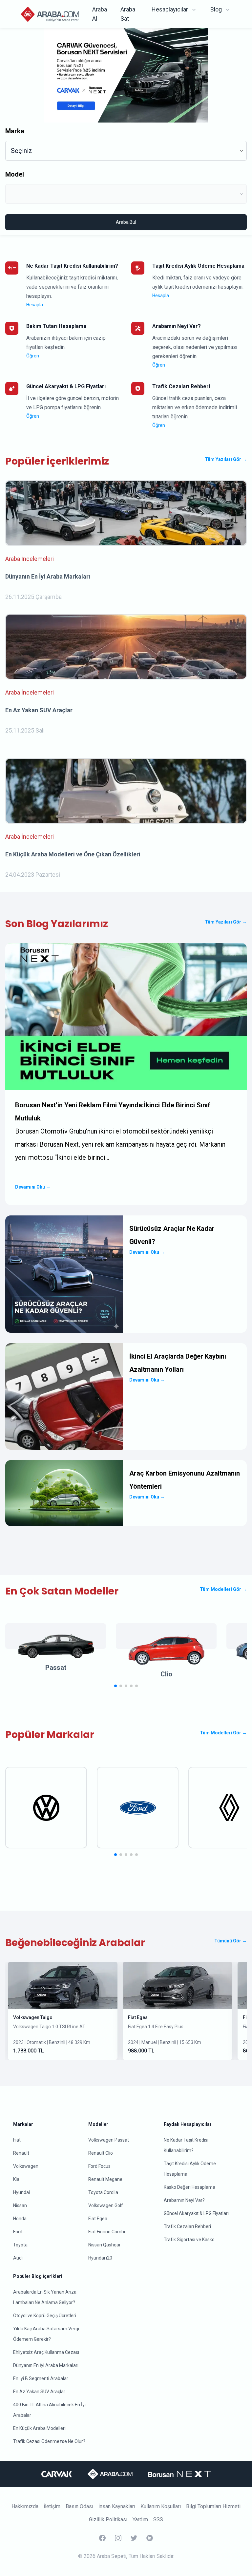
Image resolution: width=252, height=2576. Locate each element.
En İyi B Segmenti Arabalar (41, 2378)
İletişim (52, 2506)
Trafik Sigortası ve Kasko (189, 2240)
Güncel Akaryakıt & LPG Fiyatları (196, 2213)
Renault (21, 2153)
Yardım (140, 2519)
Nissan (20, 2205)
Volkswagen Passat (109, 2140)
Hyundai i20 (100, 2258)
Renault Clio (101, 2153)
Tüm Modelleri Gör (223, 1589)
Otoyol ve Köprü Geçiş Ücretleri (45, 2316)
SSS (158, 2519)
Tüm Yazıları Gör (226, 459)
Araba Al (100, 14)
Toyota (20, 2245)
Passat (56, 1668)
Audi (18, 2258)
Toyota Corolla (103, 2192)
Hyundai (21, 2192)
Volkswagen (26, 2166)
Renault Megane (105, 2179)
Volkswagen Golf (106, 2205)
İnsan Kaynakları (117, 2506)
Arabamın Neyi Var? (184, 2200)
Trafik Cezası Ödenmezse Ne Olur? (49, 2441)
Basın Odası (79, 2506)
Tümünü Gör (231, 1941)
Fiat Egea (138, 2017)
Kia (16, 2179)
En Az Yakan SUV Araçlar (39, 2392)
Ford (18, 2232)
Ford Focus (99, 2166)
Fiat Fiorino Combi (107, 2232)
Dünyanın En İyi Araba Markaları (46, 2365)
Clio (166, 1674)
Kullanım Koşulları (161, 2506)
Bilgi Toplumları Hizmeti (213, 2506)
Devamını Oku (33, 1187)
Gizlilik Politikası (108, 2519)
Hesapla (35, 305)
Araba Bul (126, 222)
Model (15, 174)
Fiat (17, 2140)
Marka (15, 131)
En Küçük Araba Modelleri (39, 2428)
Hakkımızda (25, 2506)
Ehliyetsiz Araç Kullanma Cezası (46, 2352)
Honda (20, 2219)
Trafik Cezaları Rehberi (187, 2226)
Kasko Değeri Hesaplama (189, 2187)
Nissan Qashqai (104, 2245)
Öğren (33, 356)
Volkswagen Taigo (33, 2017)
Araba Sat (128, 14)
